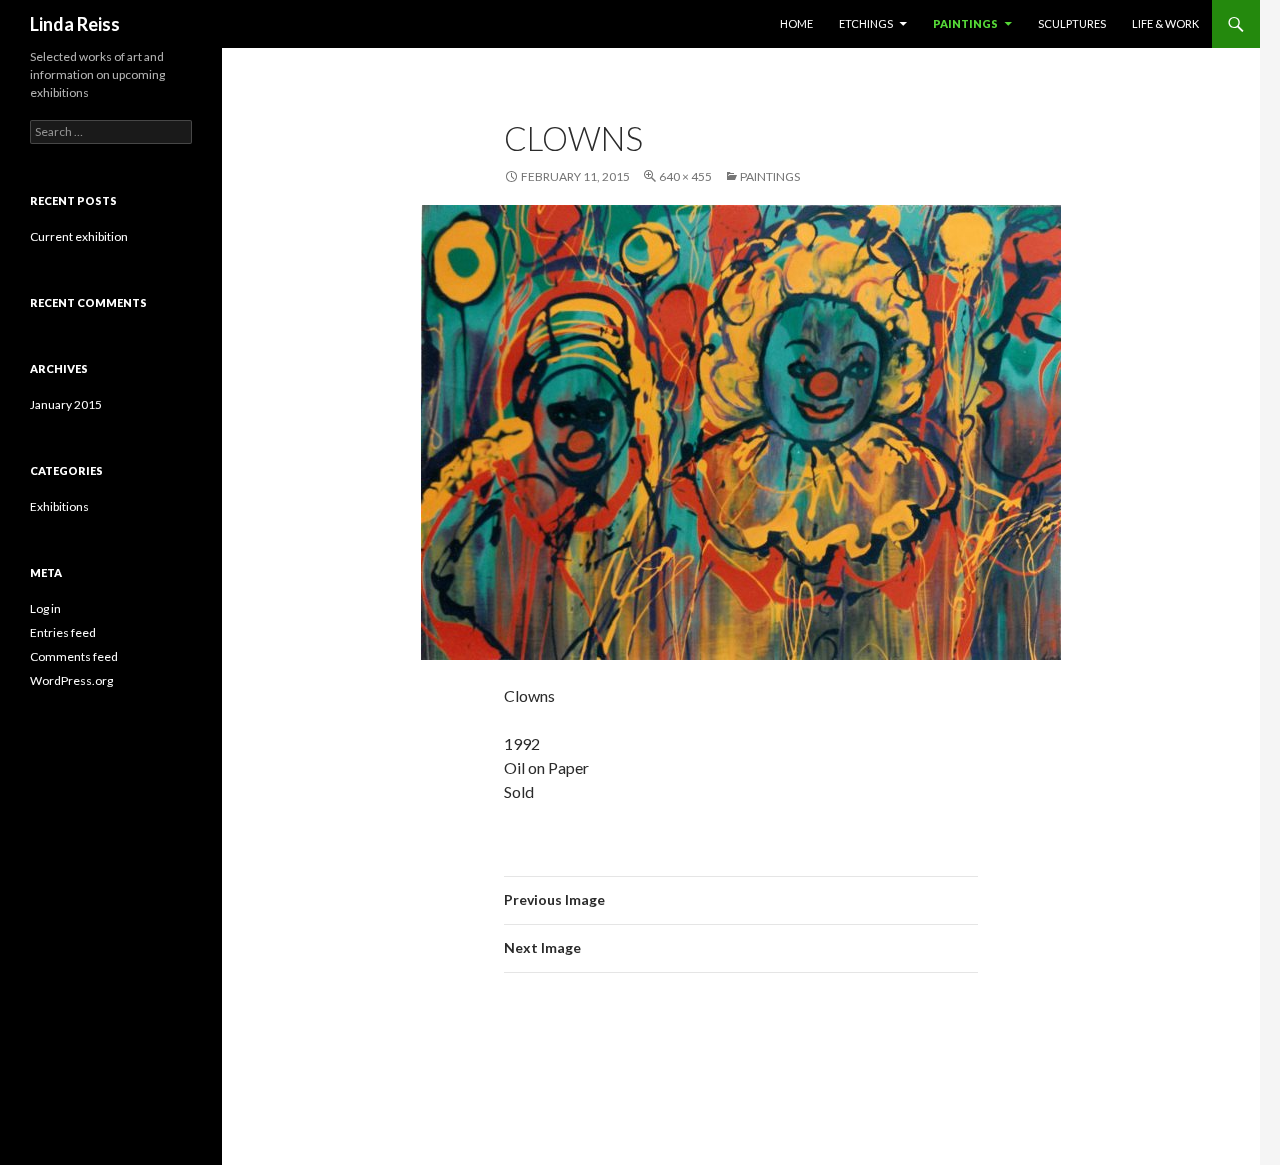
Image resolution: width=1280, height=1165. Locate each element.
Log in (45, 608)
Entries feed (63, 632)
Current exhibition (79, 236)
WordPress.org (71, 680)
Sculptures (1072, 23)
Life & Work (1165, 23)
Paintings (965, 23)
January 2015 (66, 404)
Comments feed (74, 656)
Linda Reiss (75, 24)
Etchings (866, 23)
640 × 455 (685, 176)
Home (796, 23)
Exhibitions (59, 506)
